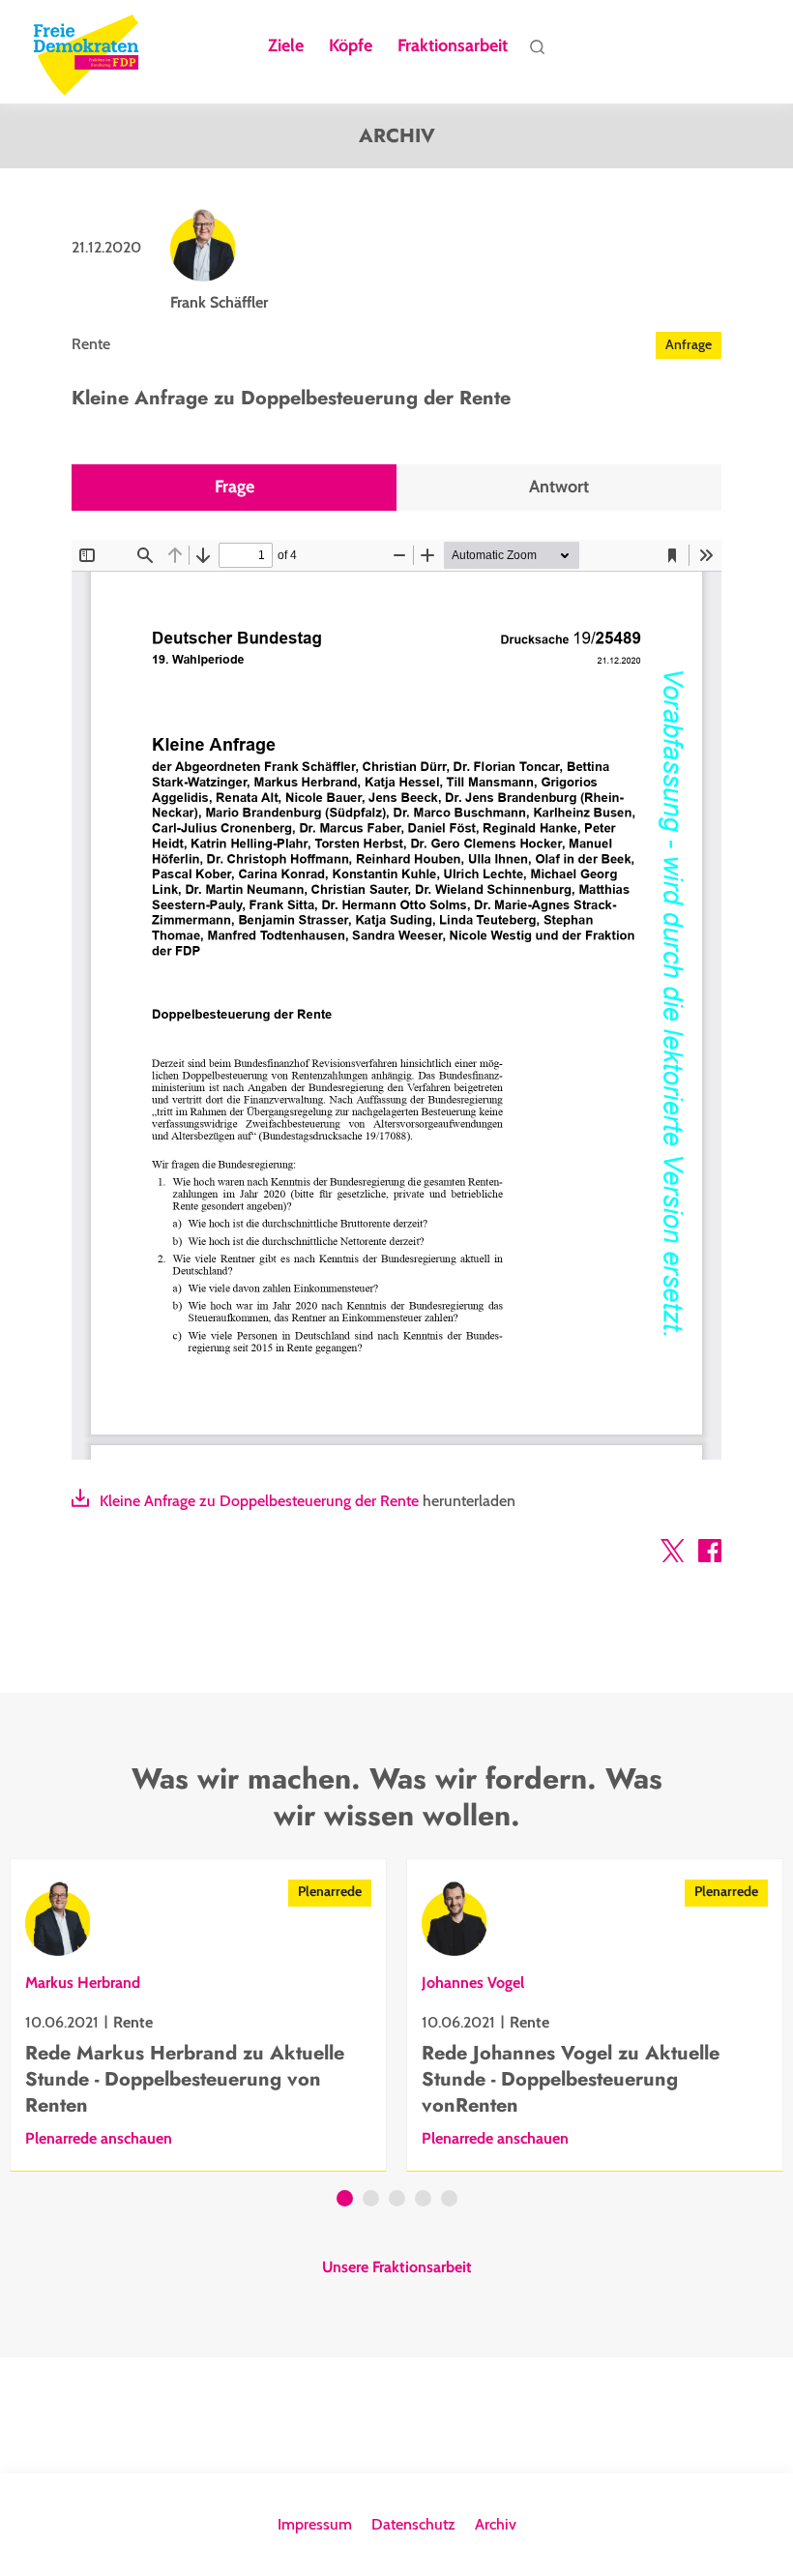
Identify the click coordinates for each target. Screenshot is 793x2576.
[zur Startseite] (86, 51)
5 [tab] (449, 2201)
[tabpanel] (198, 2015)
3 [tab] (397, 2201)
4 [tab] (423, 2201)
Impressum (315, 2524)
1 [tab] (345, 2201)
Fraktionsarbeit (453, 46)
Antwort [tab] (559, 488)
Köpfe (351, 46)
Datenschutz (413, 2524)
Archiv (496, 2524)
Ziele (286, 46)
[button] (672, 1554)
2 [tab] (371, 2201)
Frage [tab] (235, 488)
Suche (538, 51)
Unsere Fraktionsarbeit (397, 2267)
